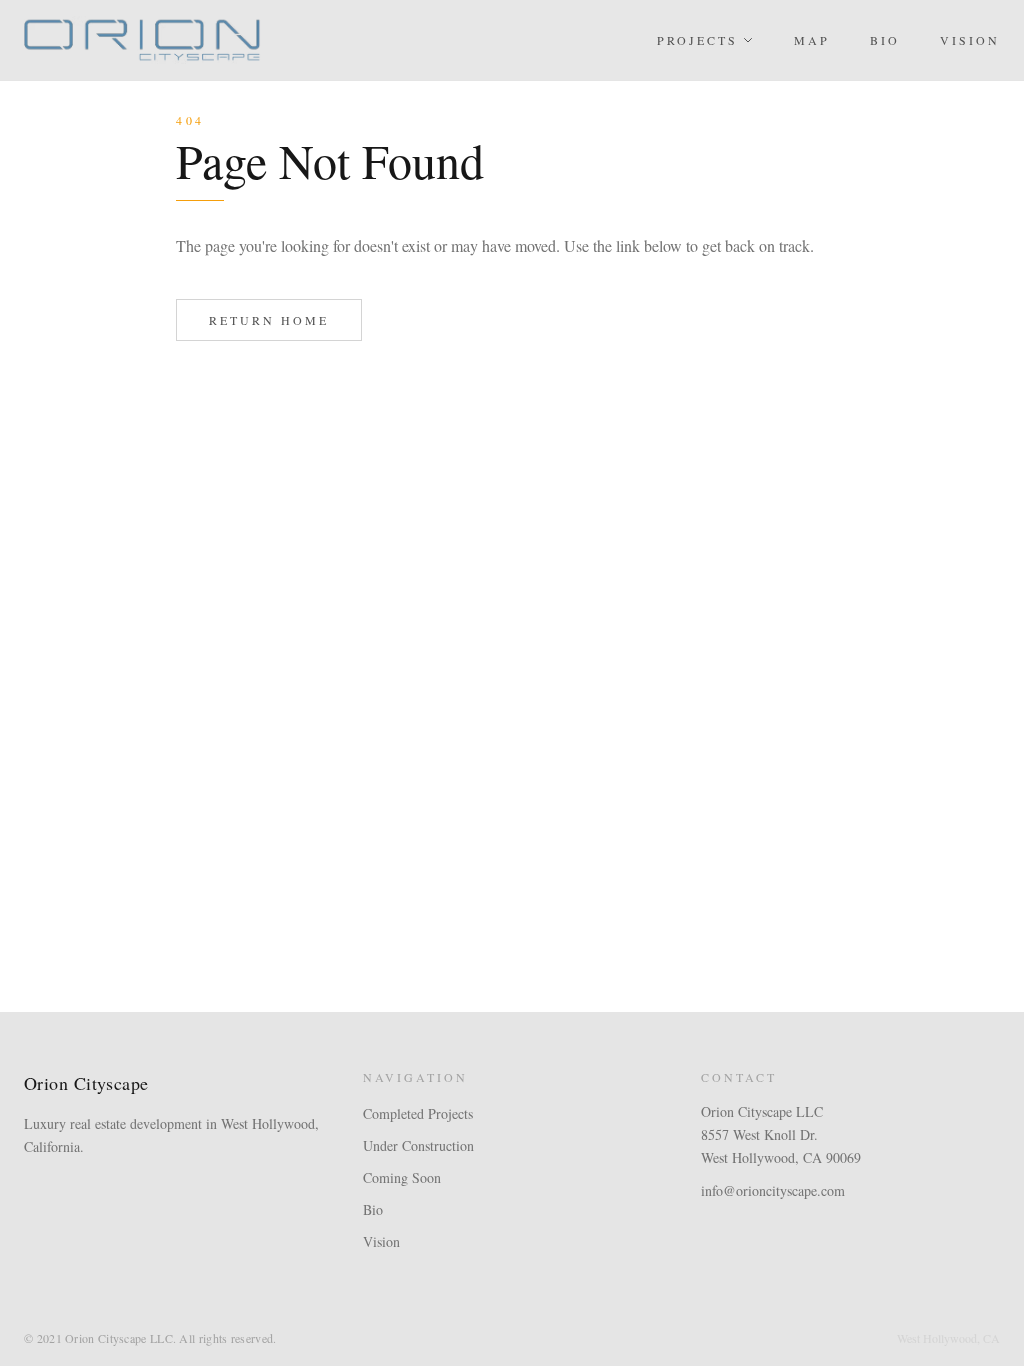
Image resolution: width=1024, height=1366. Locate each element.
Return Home (269, 320)
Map (812, 40)
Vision (970, 40)
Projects (697, 40)
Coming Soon (402, 1177)
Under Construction (418, 1145)
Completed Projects (418, 1113)
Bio (885, 40)
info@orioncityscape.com (773, 1190)
